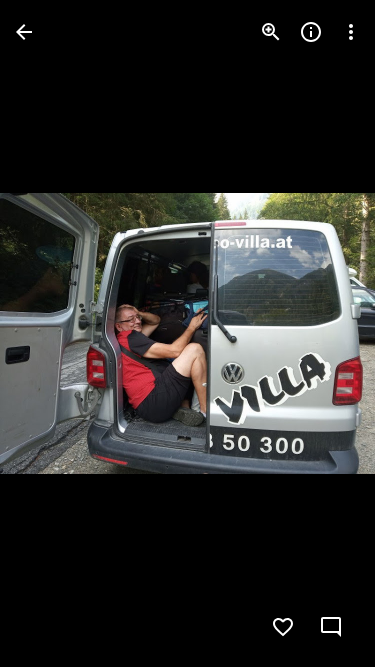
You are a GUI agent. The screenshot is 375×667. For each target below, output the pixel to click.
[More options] (351, 32)
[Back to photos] (24, 32)
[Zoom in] (271, 32)
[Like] (283, 627)
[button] (56, 334)
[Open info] (311, 32)
